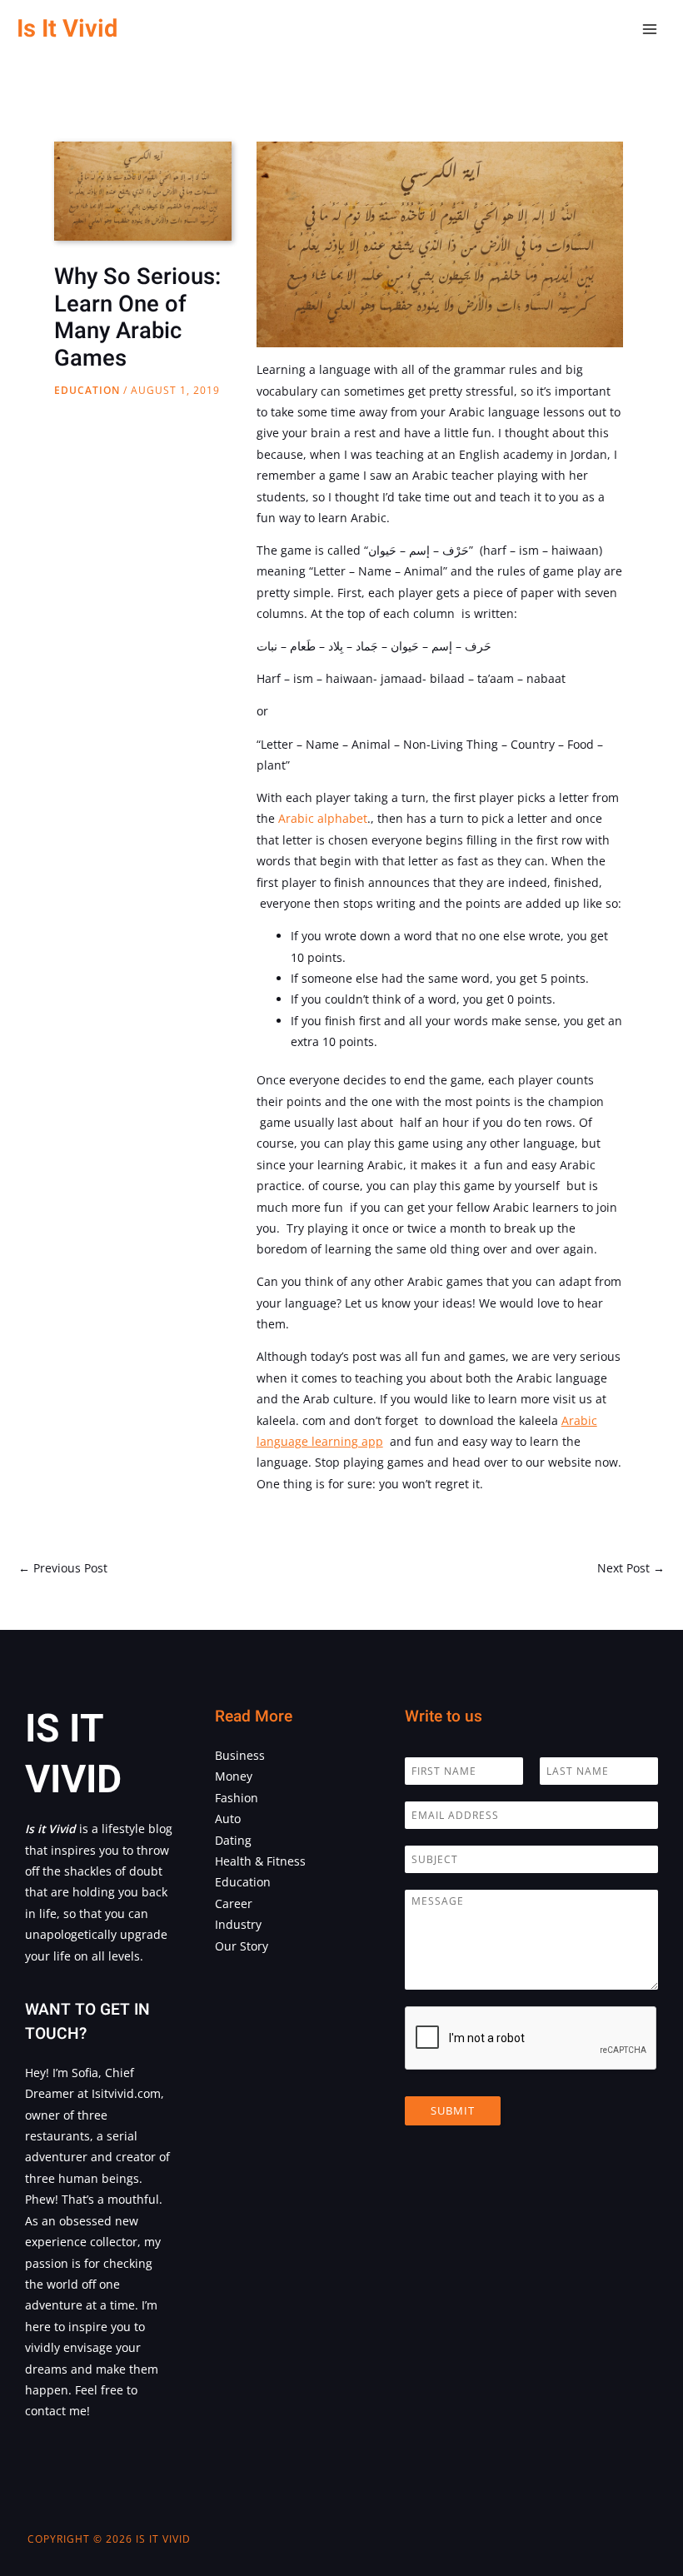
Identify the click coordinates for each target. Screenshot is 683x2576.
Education (87, 390)
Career (234, 1903)
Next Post (631, 1568)
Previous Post (63, 1568)
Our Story (242, 1946)
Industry (238, 1924)
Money (234, 1776)
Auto (228, 1819)
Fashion (237, 1798)
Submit (453, 2110)
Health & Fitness (260, 1861)
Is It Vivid (67, 29)
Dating (233, 1840)
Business (240, 1755)
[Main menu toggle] (650, 30)
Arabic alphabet (323, 818)
